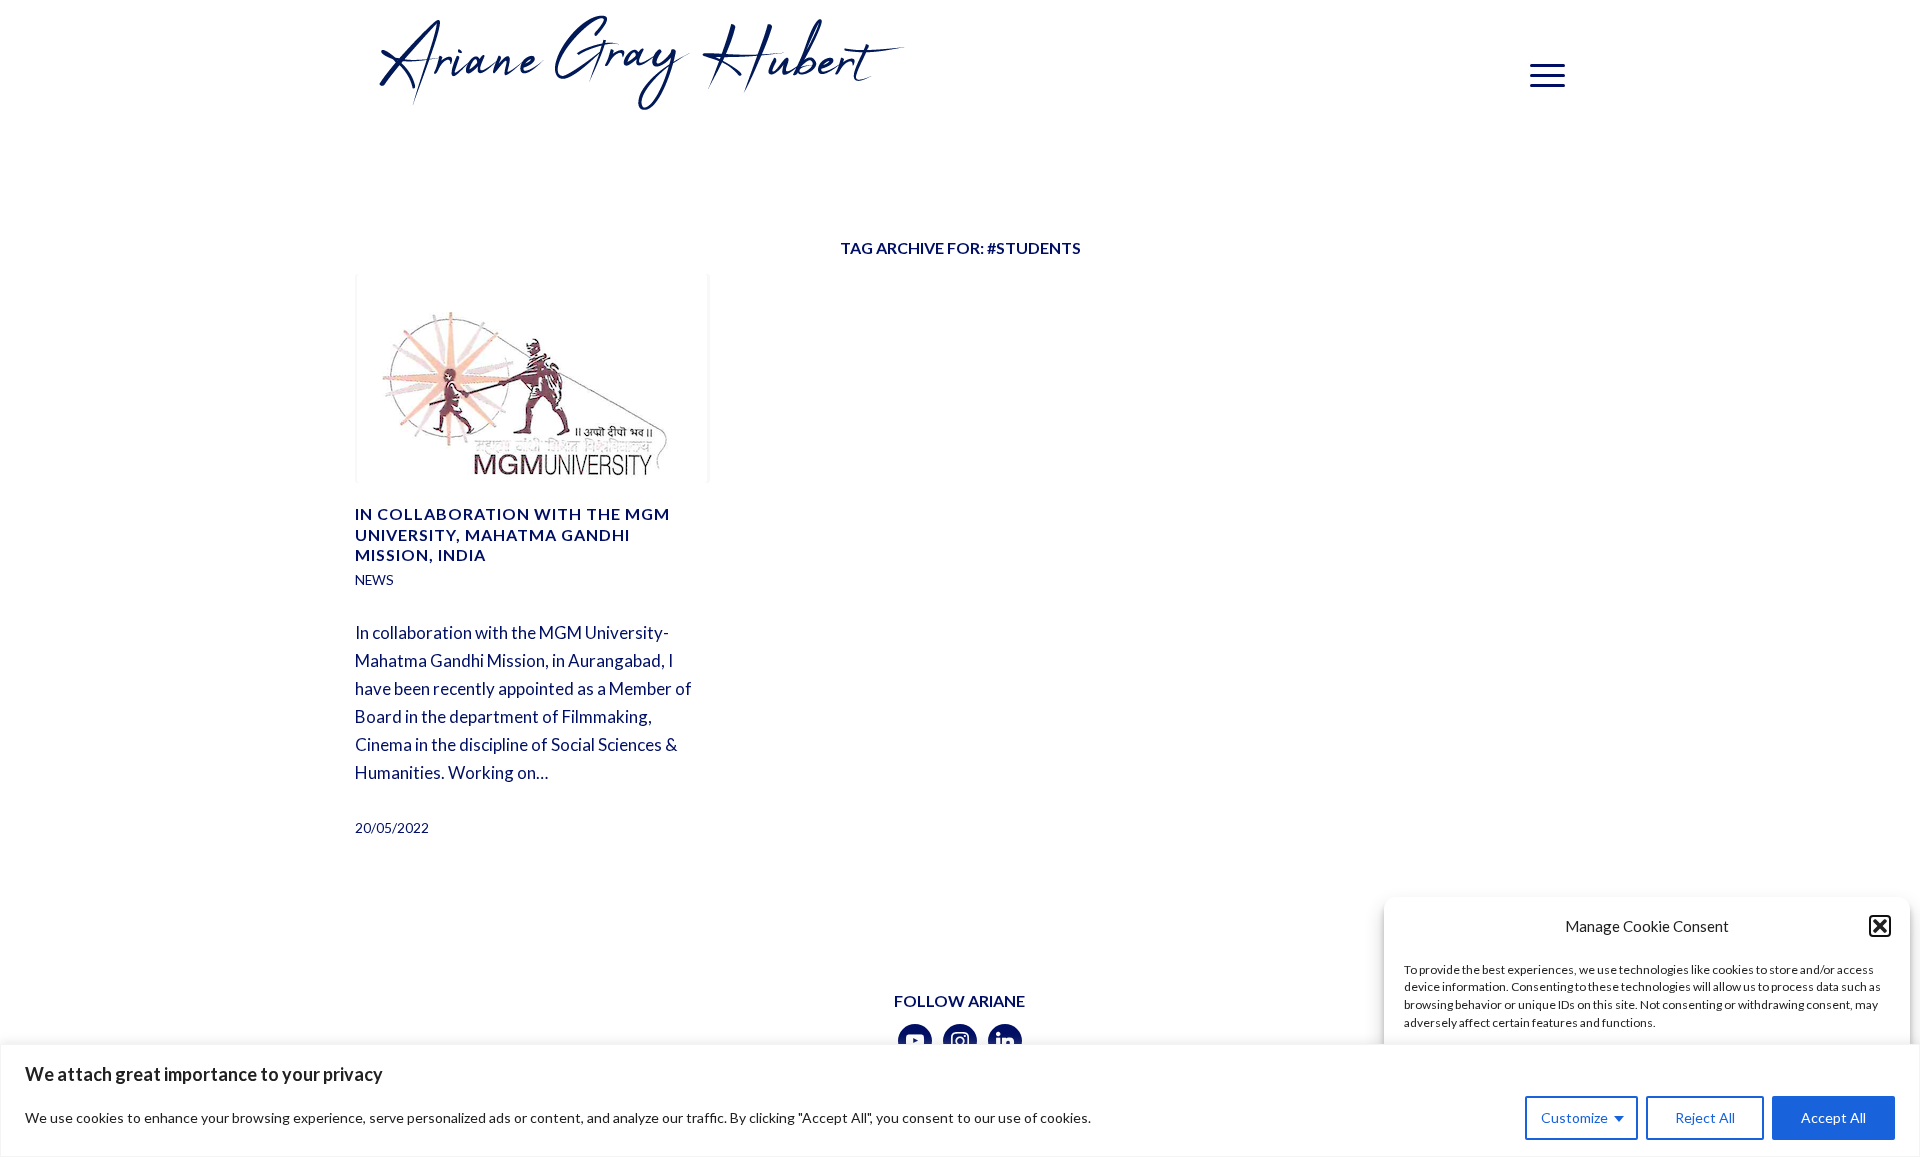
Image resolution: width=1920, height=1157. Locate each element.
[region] (960, 1100)
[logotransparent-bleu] (637, 75)
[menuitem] (1541, 75)
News (374, 580)
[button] (1880, 926)
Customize (1574, 1117)
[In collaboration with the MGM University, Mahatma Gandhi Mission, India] (532, 378)
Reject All (1705, 1117)
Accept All (1833, 1117)
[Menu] (1541, 75)
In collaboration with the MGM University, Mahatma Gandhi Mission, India (512, 534)
